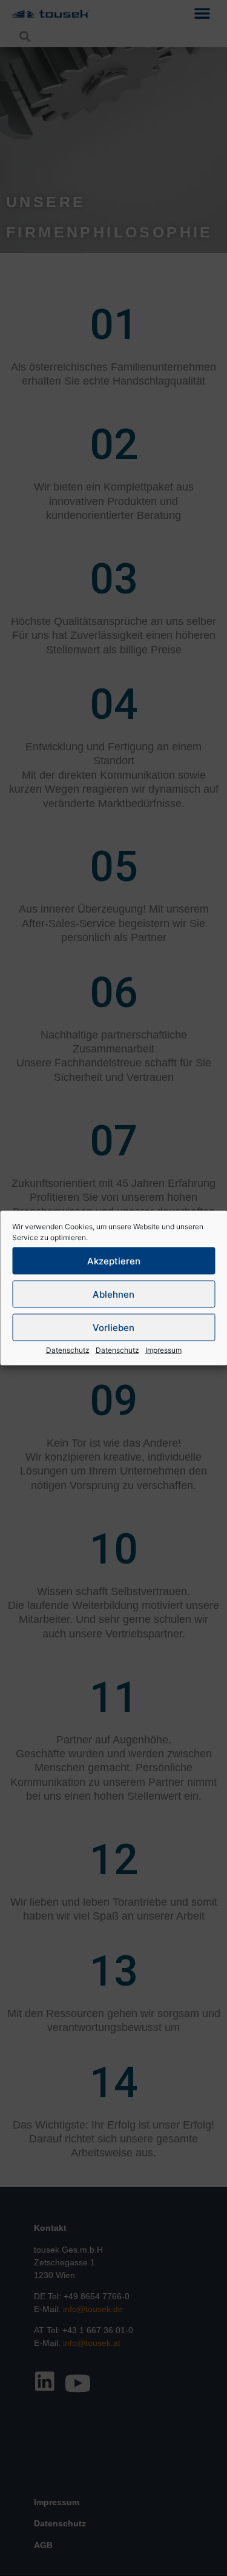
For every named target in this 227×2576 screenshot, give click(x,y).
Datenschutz (68, 1350)
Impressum (163, 1350)
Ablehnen (113, 1294)
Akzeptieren (114, 1260)
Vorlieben (113, 1327)
